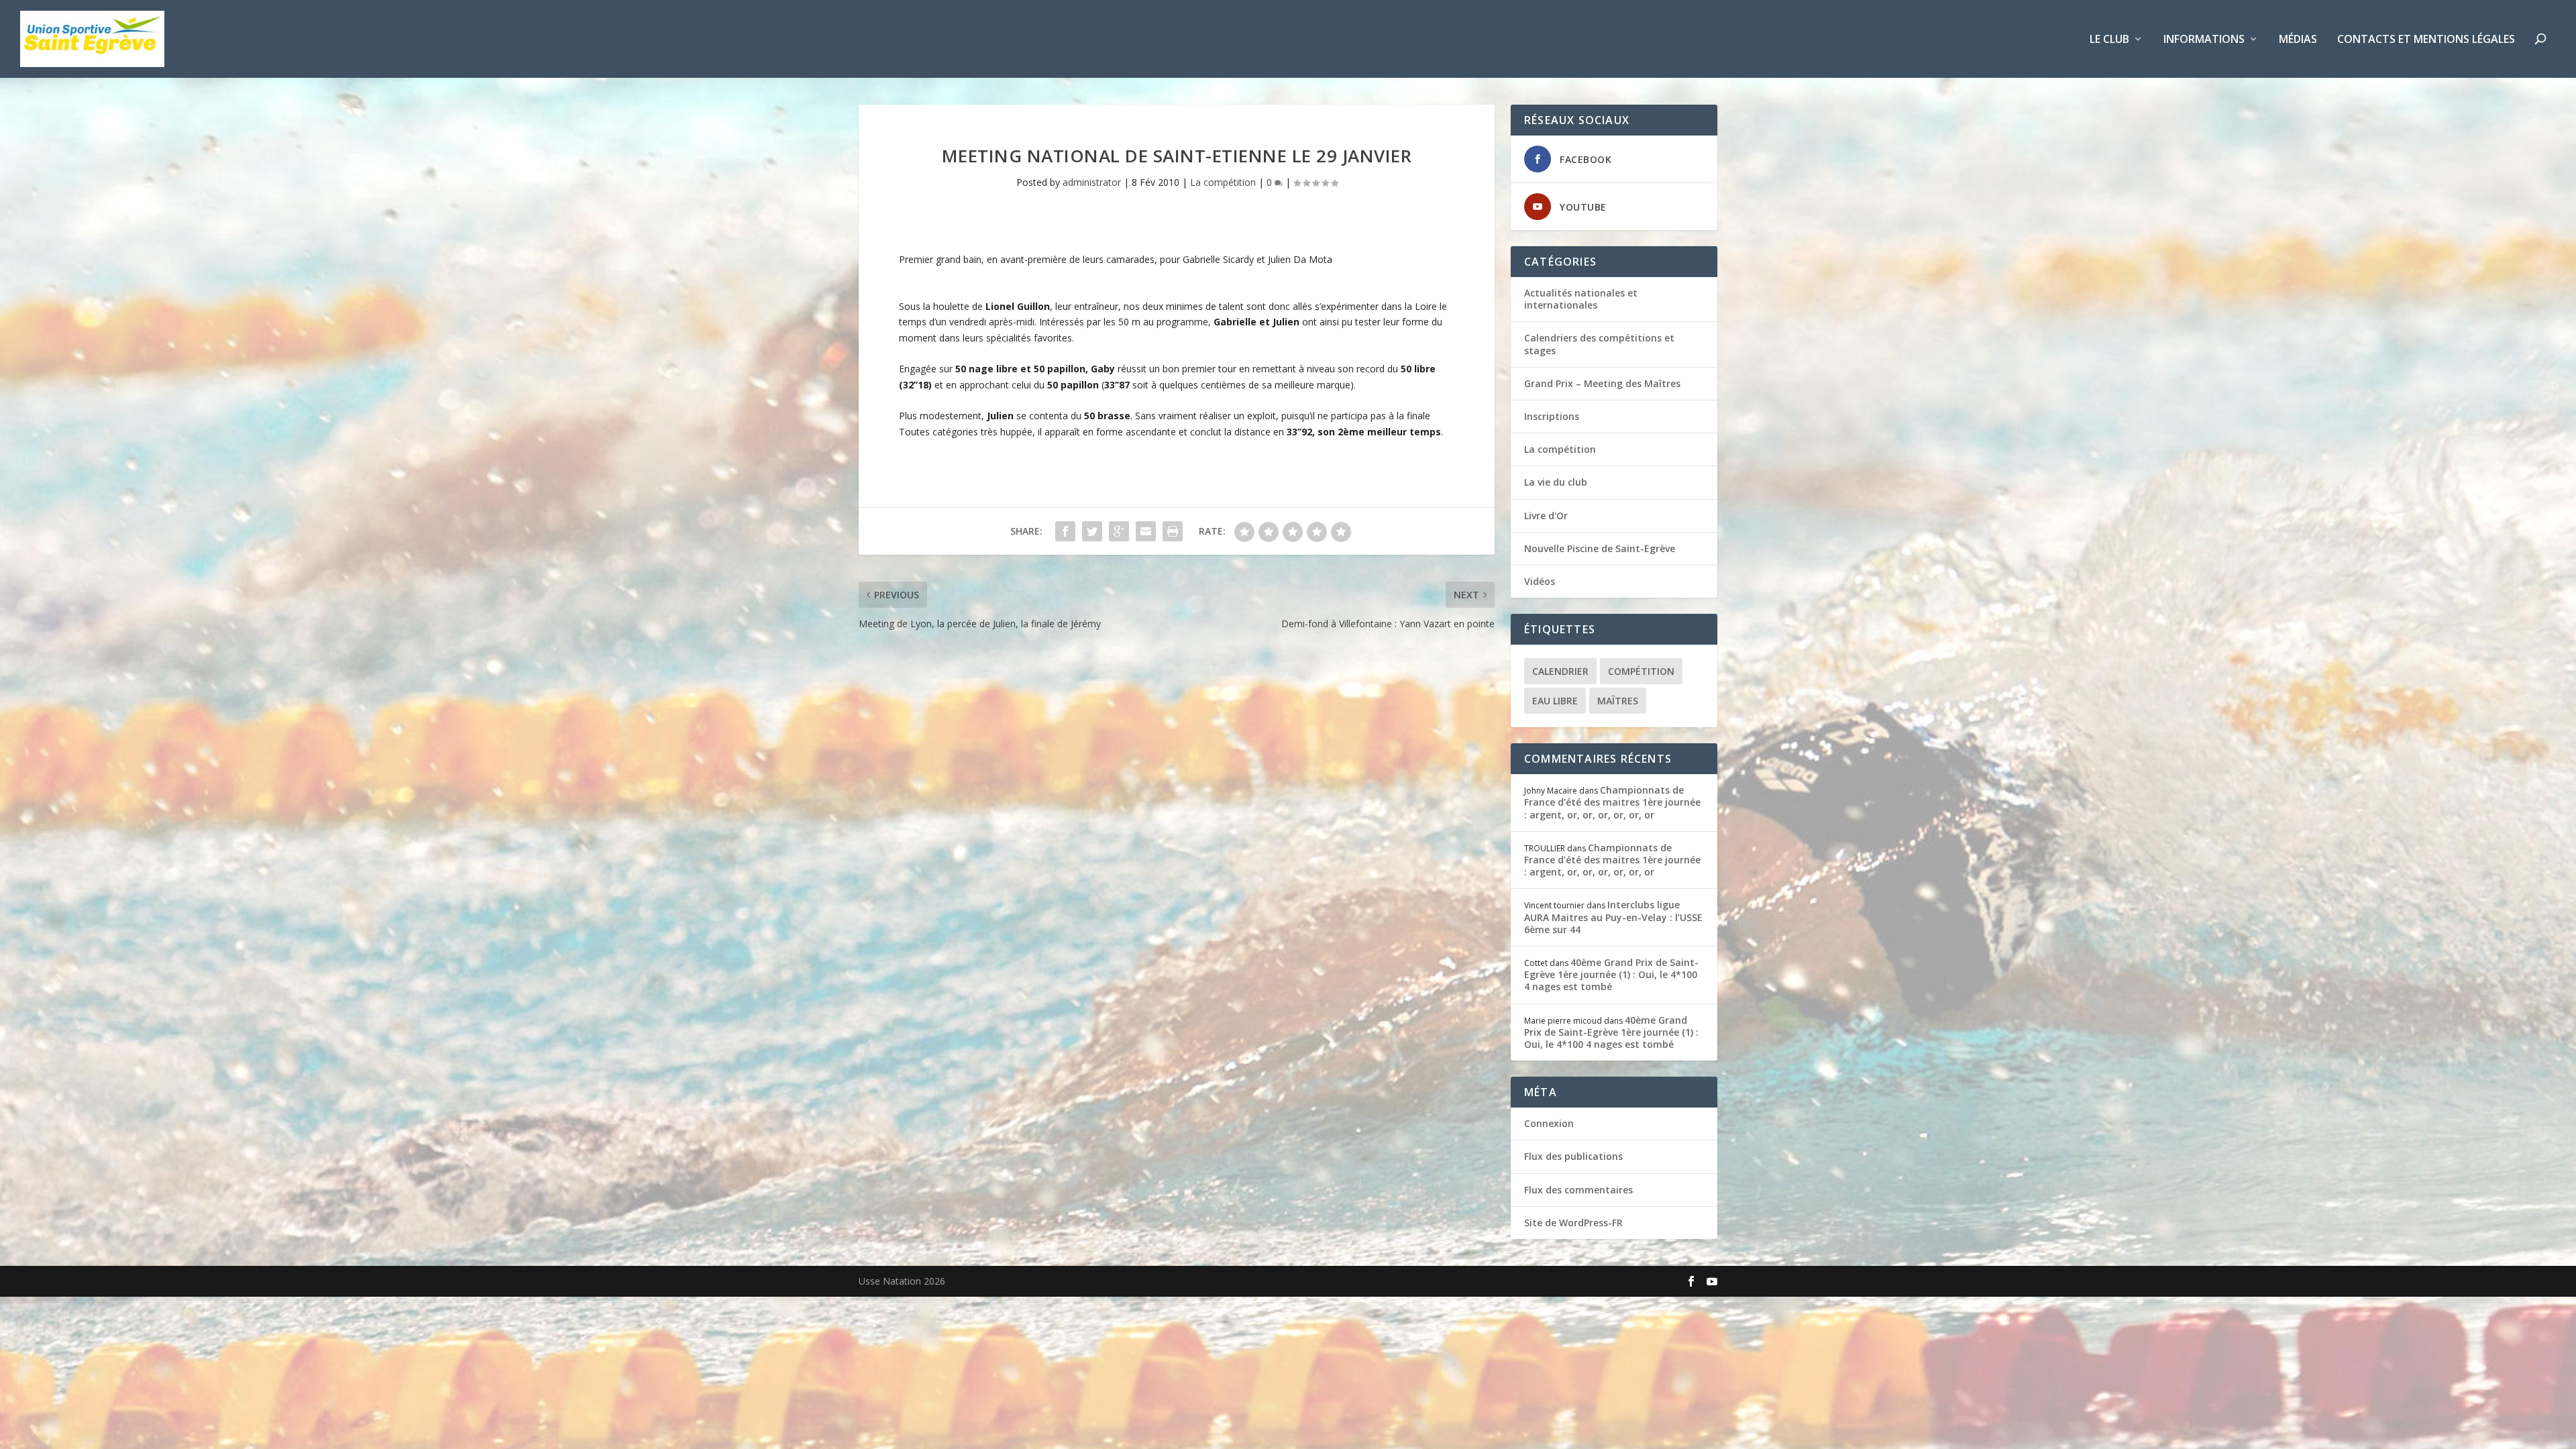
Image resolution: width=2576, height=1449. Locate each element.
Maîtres (1618, 701)
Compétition (1641, 671)
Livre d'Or (1546, 516)
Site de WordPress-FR (1573, 1223)
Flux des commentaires (1578, 1190)
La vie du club (1556, 482)
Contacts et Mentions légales (2426, 40)
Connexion (1549, 1123)
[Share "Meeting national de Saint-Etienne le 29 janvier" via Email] (1146, 531)
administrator (1092, 182)
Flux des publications (1573, 1156)
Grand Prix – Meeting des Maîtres (1602, 383)
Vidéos (1540, 581)
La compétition (1223, 182)
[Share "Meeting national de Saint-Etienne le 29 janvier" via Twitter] (1092, 531)
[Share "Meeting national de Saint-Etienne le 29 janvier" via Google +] (1119, 531)
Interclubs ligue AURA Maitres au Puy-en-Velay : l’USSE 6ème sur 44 (1613, 917)
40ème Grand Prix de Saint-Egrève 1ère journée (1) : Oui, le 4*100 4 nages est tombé (1611, 974)
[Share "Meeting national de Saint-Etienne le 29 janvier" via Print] (1173, 531)
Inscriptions (1552, 416)
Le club (2109, 40)
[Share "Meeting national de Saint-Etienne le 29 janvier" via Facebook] (1065, 531)
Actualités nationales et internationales (1581, 299)
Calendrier (1560, 671)
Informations (2204, 40)
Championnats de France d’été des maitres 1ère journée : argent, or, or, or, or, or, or (1612, 802)
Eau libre (1555, 701)
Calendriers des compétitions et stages (1599, 344)
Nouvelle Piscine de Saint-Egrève (1600, 548)
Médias (2298, 40)
